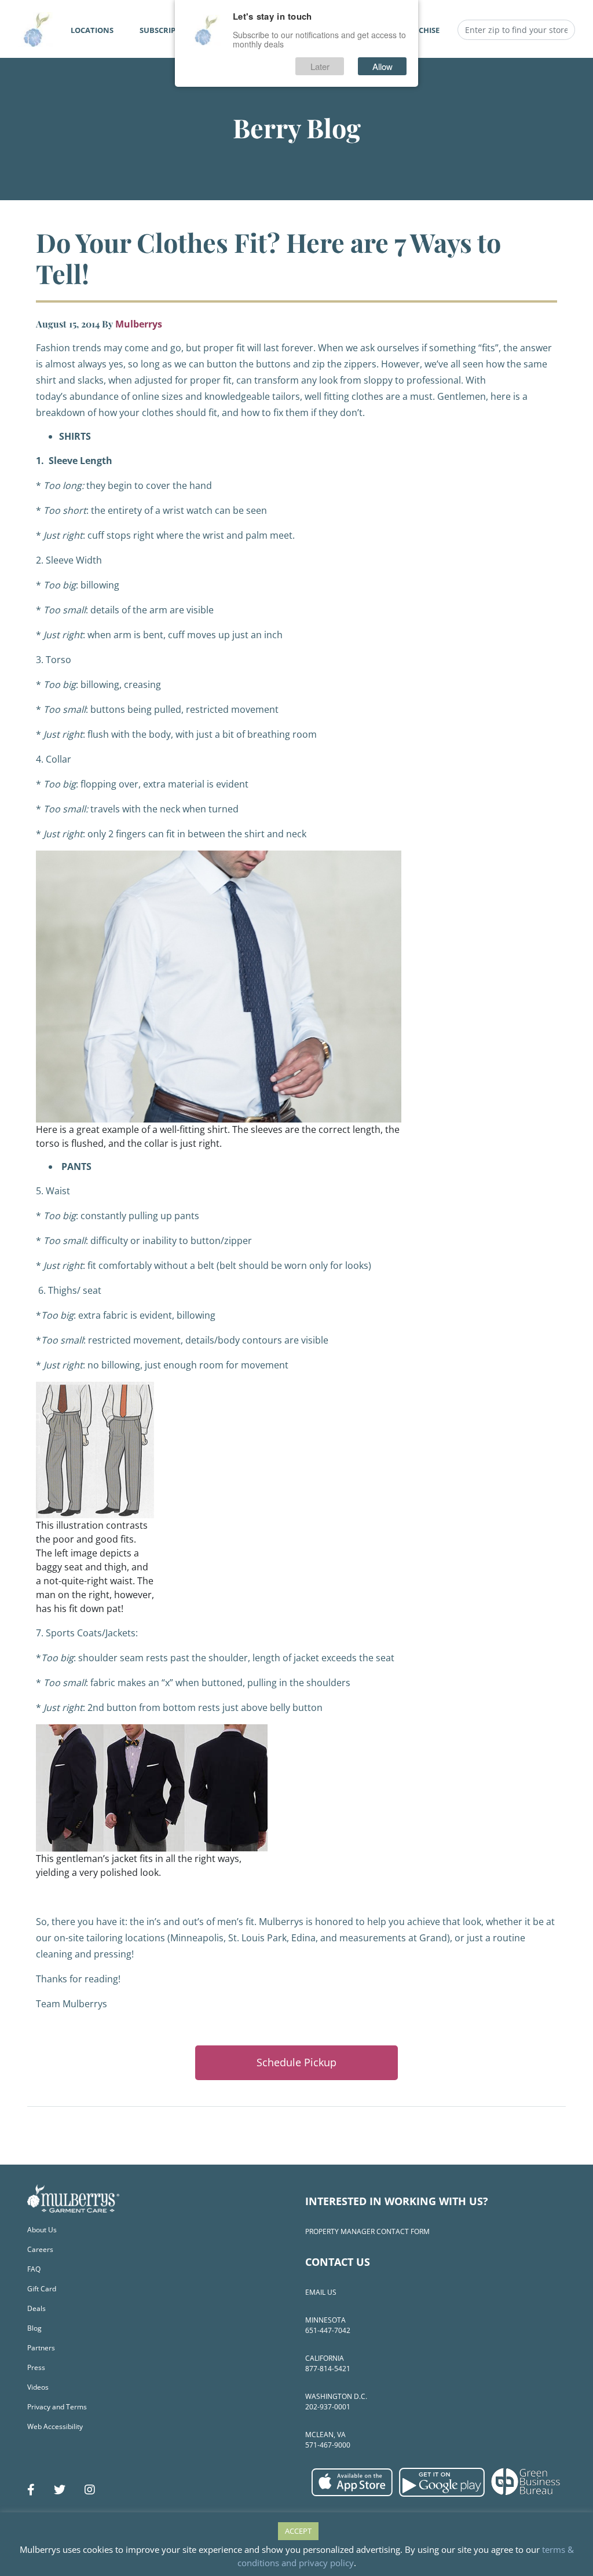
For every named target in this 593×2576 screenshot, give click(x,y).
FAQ (34, 2269)
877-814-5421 (328, 2369)
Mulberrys (139, 324)
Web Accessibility (55, 2426)
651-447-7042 (328, 2330)
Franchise (419, 30)
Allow (382, 66)
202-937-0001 (328, 2407)
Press (36, 2367)
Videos (38, 2387)
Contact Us (338, 2262)
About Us (42, 2230)
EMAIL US (321, 2292)
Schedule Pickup (296, 2062)
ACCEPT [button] (298, 2531)
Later (320, 66)
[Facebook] (31, 2490)
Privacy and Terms (57, 2407)
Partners (41, 2348)
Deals (36, 2308)
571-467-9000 (328, 2445)
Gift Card (42, 2289)
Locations (92, 30)
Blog (34, 2328)
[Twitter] (60, 2490)
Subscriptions (169, 30)
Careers (40, 2249)
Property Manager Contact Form (367, 2231)
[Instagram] (90, 2490)
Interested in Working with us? (397, 2201)
